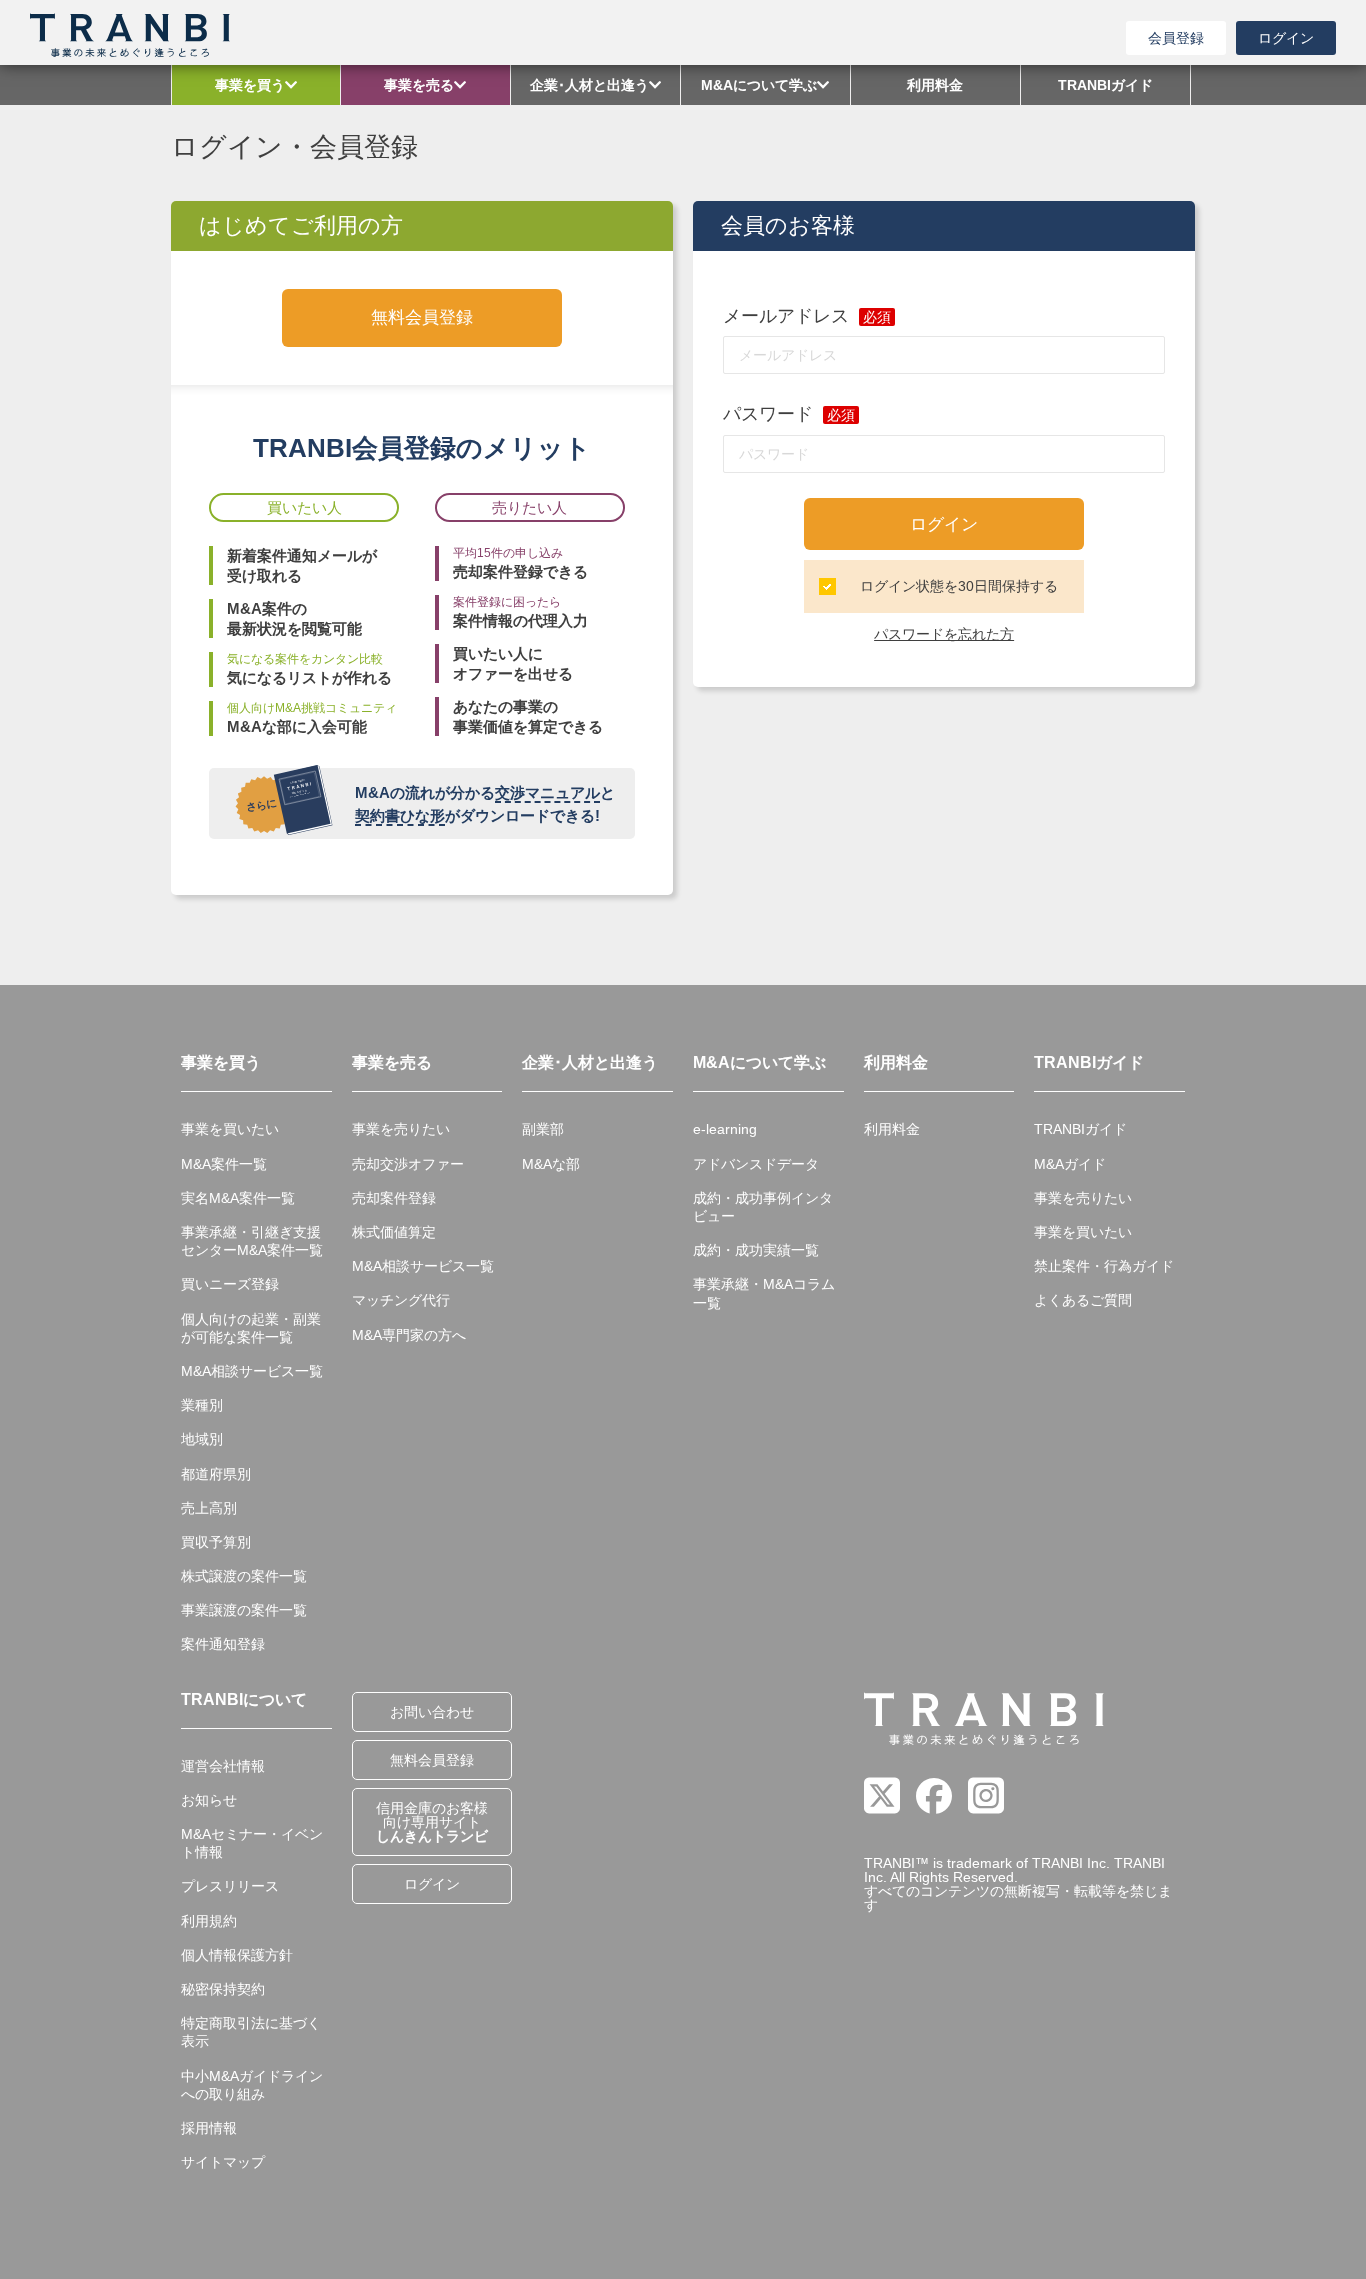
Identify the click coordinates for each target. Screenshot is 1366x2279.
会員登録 (1176, 38)
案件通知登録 (223, 1644)
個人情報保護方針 (237, 1955)
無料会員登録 (422, 317)
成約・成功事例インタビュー (763, 1207)
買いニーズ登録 (230, 1284)
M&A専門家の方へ (409, 1335)
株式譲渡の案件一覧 (244, 1576)
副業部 (543, 1129)
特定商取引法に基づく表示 (251, 2032)
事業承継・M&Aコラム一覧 (764, 1293)
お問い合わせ (432, 1712)
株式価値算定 (394, 1232)
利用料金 (892, 1129)
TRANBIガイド (1080, 1129)
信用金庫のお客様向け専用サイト (432, 1822)
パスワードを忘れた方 (944, 634)
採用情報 (209, 2128)
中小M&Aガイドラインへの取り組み (252, 2085)
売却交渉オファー (408, 1164)
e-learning (725, 1129)
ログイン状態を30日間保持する (959, 586)
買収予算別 (216, 1542)
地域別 (202, 1439)
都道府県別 (216, 1474)
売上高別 (209, 1508)
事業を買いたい (230, 1129)
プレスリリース (230, 1886)
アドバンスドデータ (756, 1164)
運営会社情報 (223, 1766)
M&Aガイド (1070, 1164)
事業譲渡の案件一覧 (244, 1610)
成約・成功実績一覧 (756, 1250)
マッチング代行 (401, 1300)
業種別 (202, 1405)
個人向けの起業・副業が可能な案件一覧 (251, 1328)
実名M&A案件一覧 (238, 1198)
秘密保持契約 (223, 1989)
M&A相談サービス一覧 (252, 1371)
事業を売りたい (401, 1129)
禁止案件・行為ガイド (1104, 1266)
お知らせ (209, 1800)
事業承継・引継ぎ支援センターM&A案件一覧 (252, 1241)
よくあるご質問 (1083, 1300)
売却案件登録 (394, 1198)
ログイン (1286, 38)
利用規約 (209, 1921)
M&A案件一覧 (224, 1164)
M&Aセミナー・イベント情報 (252, 1843)
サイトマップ (223, 2162)
